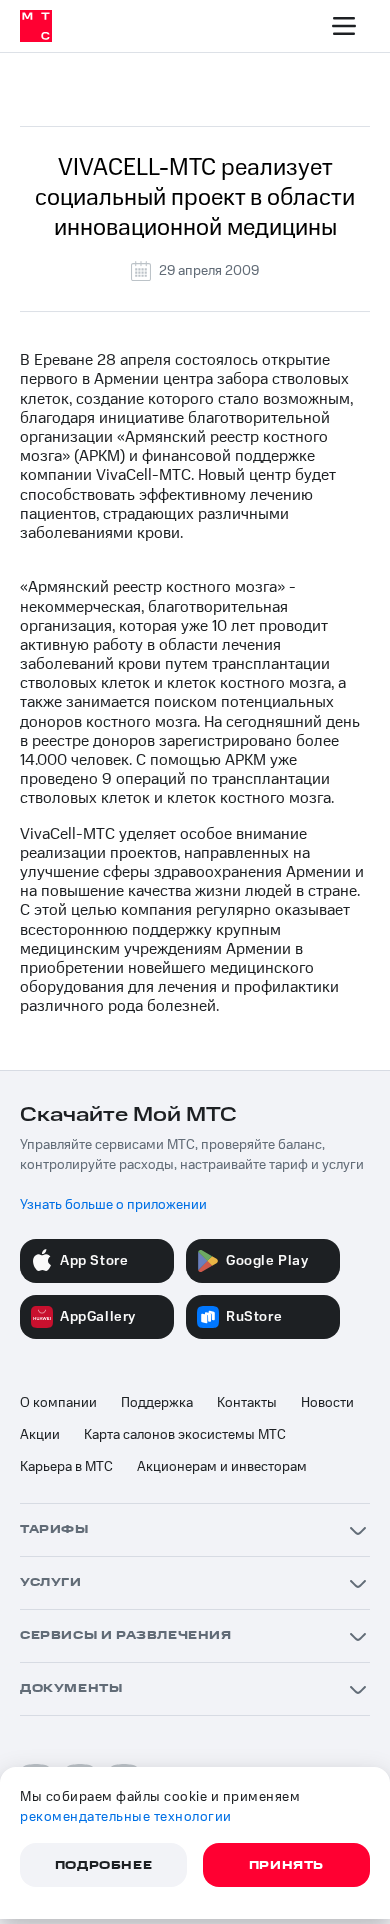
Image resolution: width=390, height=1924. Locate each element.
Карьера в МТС (66, 1467)
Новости (327, 1403)
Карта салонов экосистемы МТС (185, 1435)
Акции (40, 1435)
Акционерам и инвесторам (222, 1467)
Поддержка (157, 1403)
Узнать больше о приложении (113, 1205)
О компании (58, 1403)
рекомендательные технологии (126, 1817)
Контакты (247, 1403)
